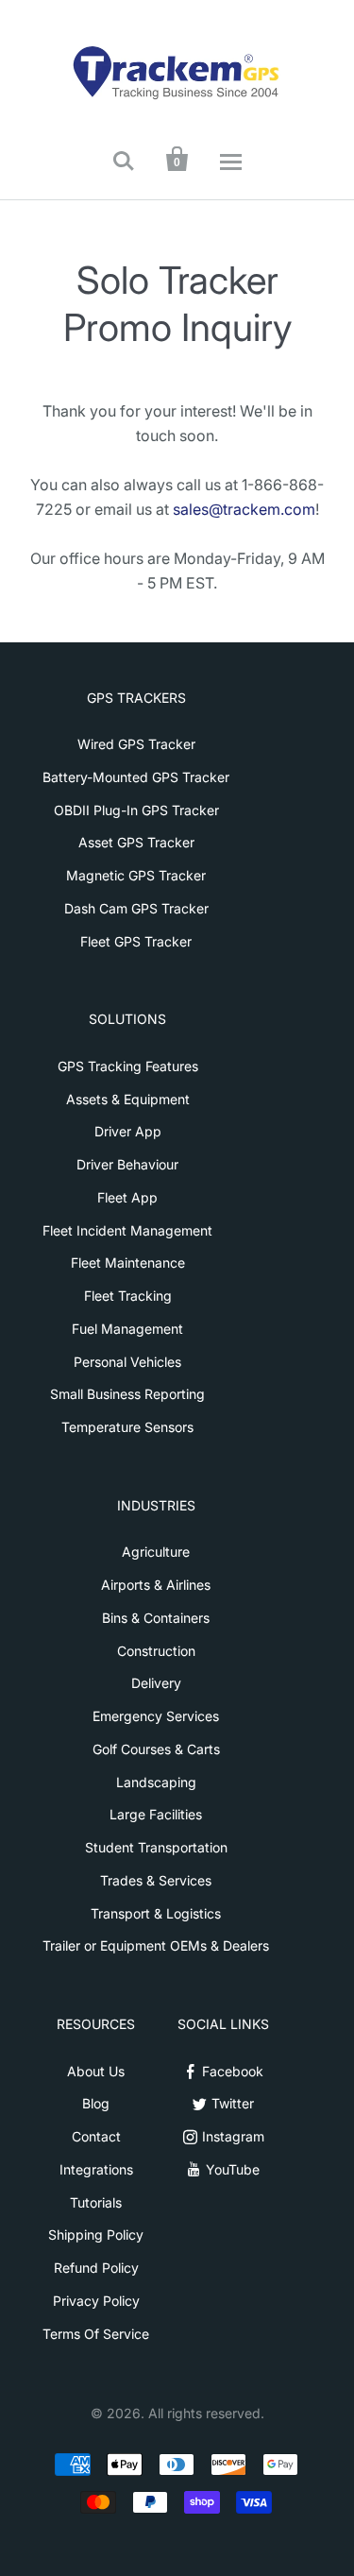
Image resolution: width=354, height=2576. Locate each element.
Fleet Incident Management (127, 1230)
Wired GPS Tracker (136, 744)
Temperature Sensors (127, 1427)
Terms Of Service (96, 2334)
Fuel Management (127, 1329)
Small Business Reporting (127, 1394)
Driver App (128, 1131)
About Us (96, 2071)
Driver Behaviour (127, 1164)
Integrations (96, 2169)
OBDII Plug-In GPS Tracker (136, 810)
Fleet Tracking (128, 1296)
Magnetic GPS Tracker (136, 875)
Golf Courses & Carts (156, 1749)
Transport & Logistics (156, 1913)
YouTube (233, 2169)
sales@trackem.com (244, 509)
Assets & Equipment (128, 1099)
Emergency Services (156, 1716)
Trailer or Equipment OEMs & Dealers (156, 1945)
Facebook (233, 2071)
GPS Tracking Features (128, 1066)
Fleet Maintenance (128, 1262)
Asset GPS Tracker (136, 842)
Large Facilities (156, 1814)
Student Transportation (156, 1847)
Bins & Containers (156, 1618)
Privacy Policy (96, 2301)
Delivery (156, 1683)
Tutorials (96, 2202)
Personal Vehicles (127, 1362)
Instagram (233, 2136)
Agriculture (156, 1552)
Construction (156, 1651)
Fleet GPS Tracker (136, 941)
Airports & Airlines (156, 1585)
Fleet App (127, 1197)
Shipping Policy (96, 2235)
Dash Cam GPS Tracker (136, 908)
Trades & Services (156, 1880)
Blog (96, 2103)
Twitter (233, 2103)
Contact (96, 2136)
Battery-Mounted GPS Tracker (136, 777)
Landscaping (156, 1782)
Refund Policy (96, 2268)
